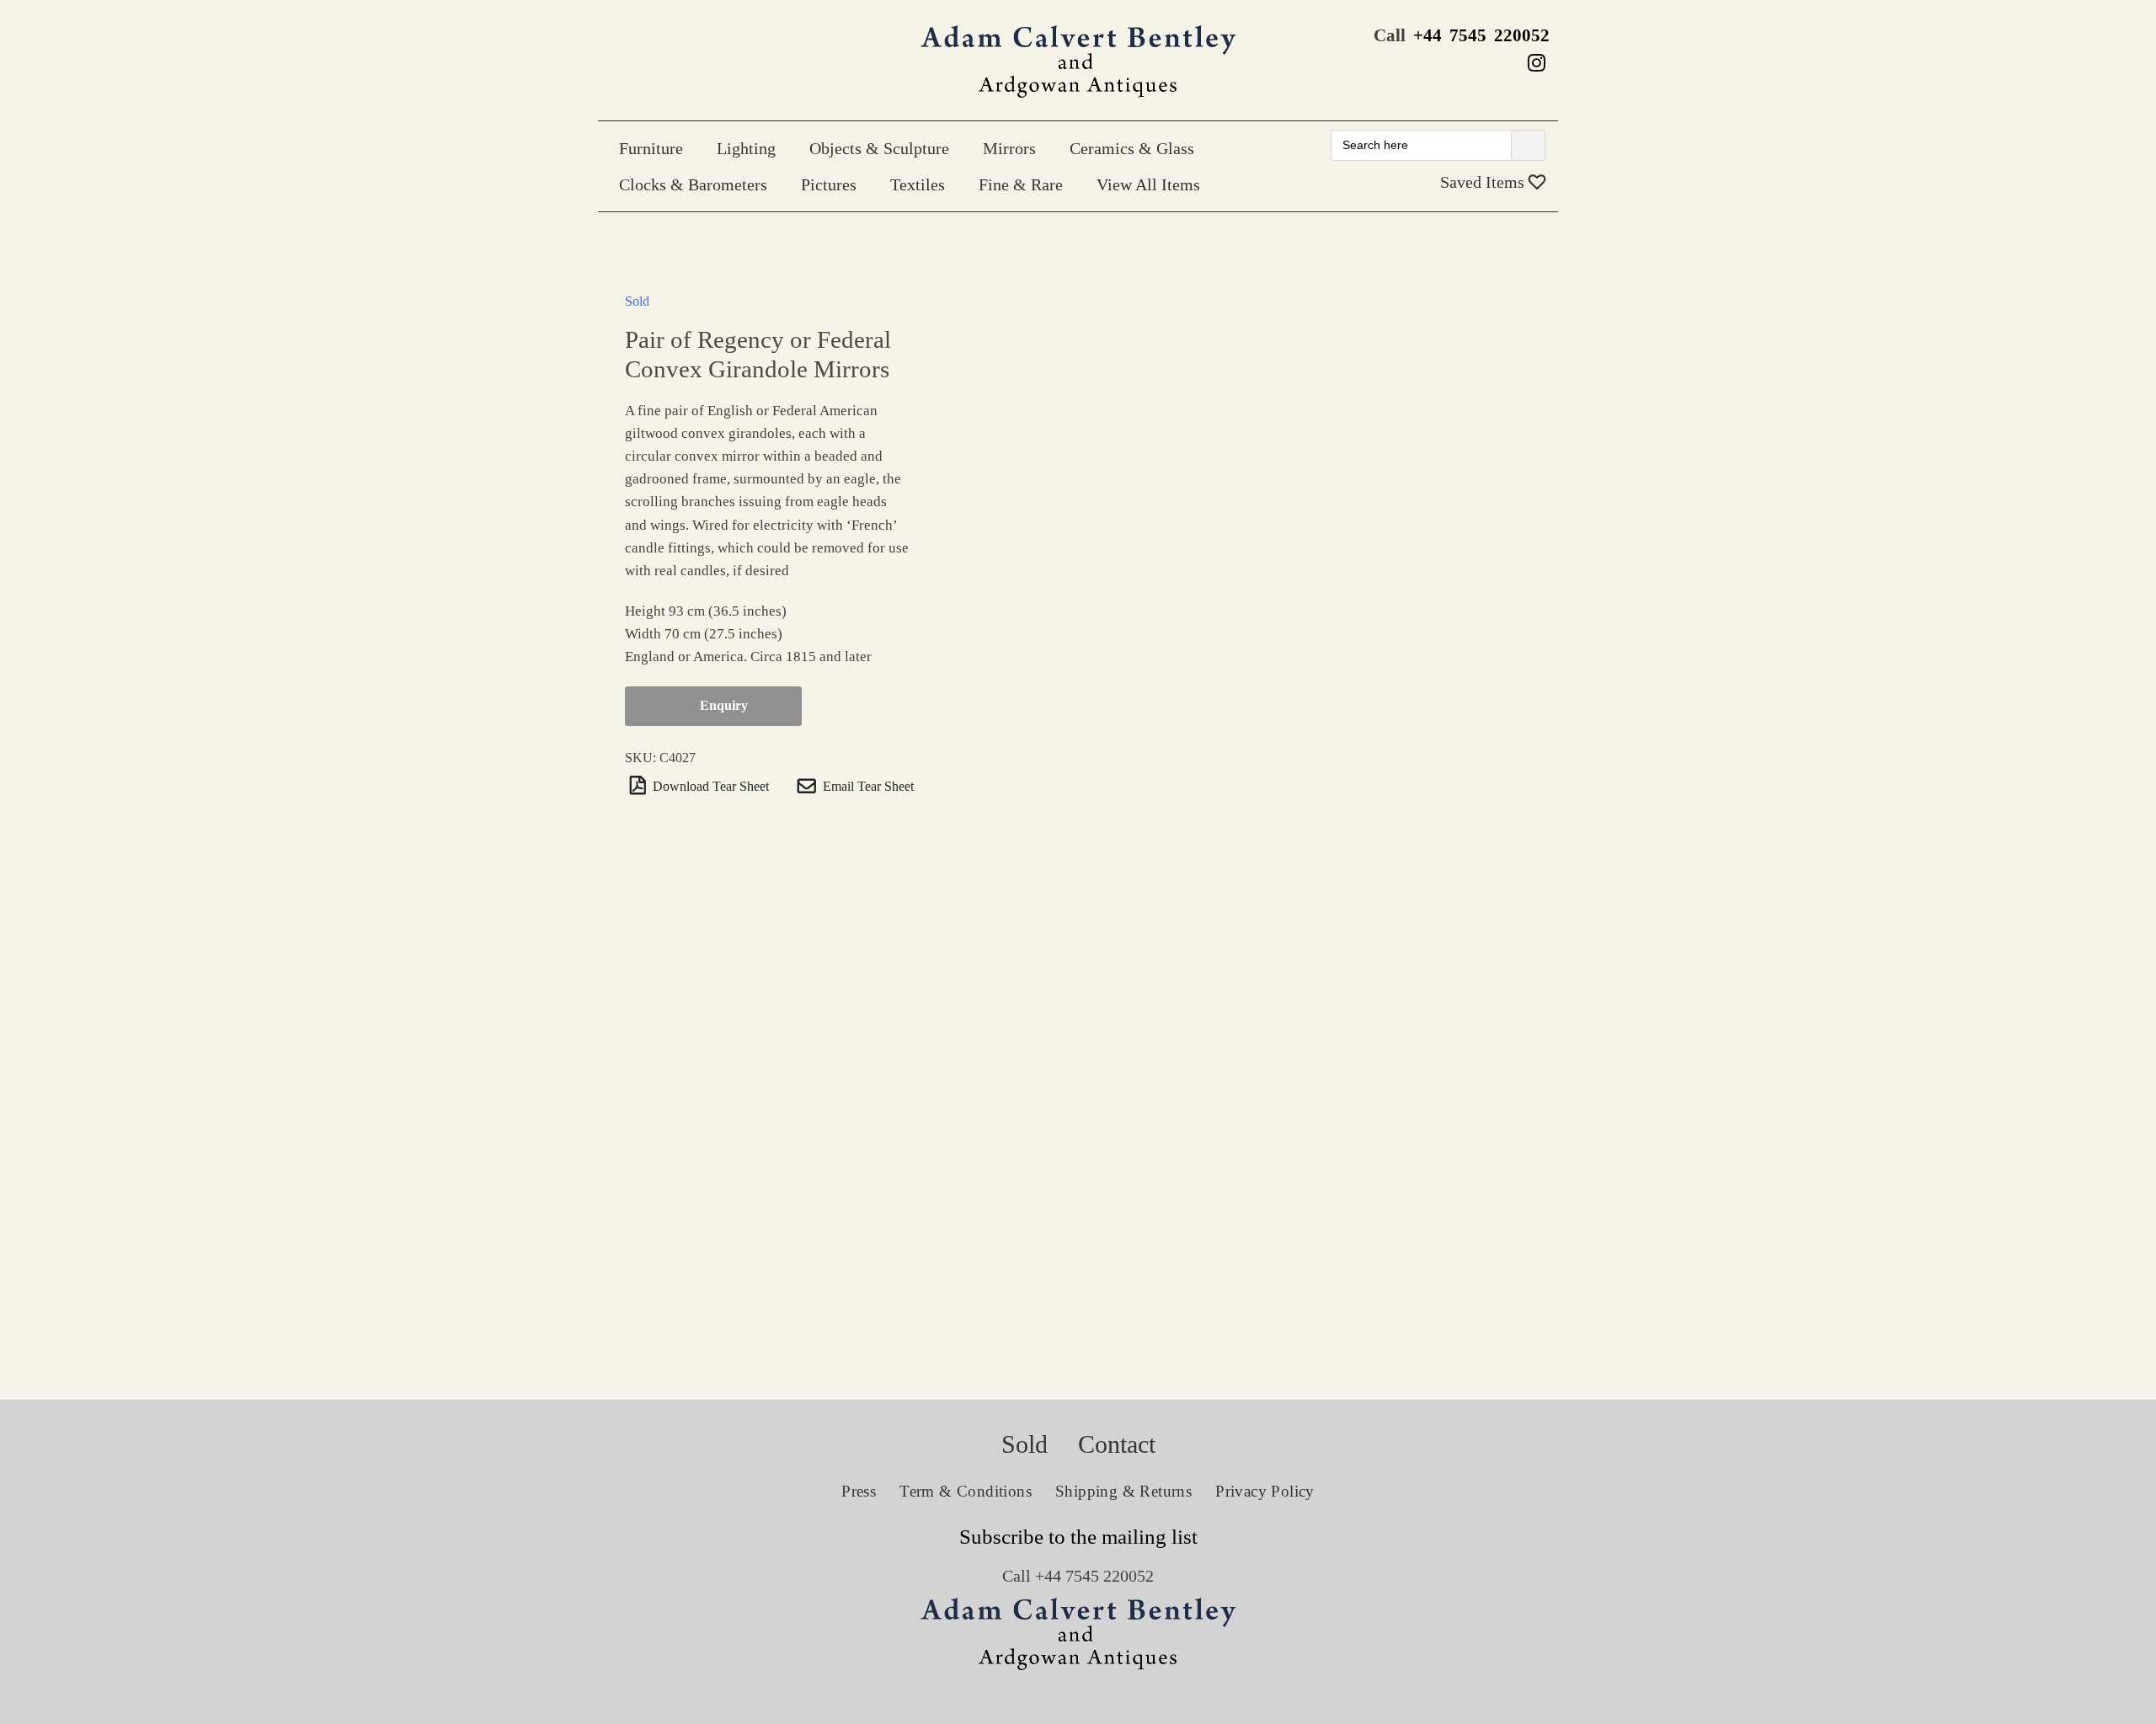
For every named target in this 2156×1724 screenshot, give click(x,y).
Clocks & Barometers (693, 184)
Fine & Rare (1021, 184)
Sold (637, 301)
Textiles (918, 184)
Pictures (829, 184)
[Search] (1528, 145)
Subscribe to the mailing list (1078, 1537)
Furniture (651, 148)
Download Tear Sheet (709, 785)
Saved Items (1484, 182)
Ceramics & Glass (1132, 148)
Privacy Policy (1265, 1491)
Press (859, 1491)
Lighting (746, 148)
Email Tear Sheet (867, 785)
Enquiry (724, 705)
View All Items (1148, 184)
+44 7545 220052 (1481, 35)
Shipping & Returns (1123, 1491)
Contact (1117, 1444)
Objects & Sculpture (879, 148)
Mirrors (1009, 148)
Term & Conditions (966, 1491)
